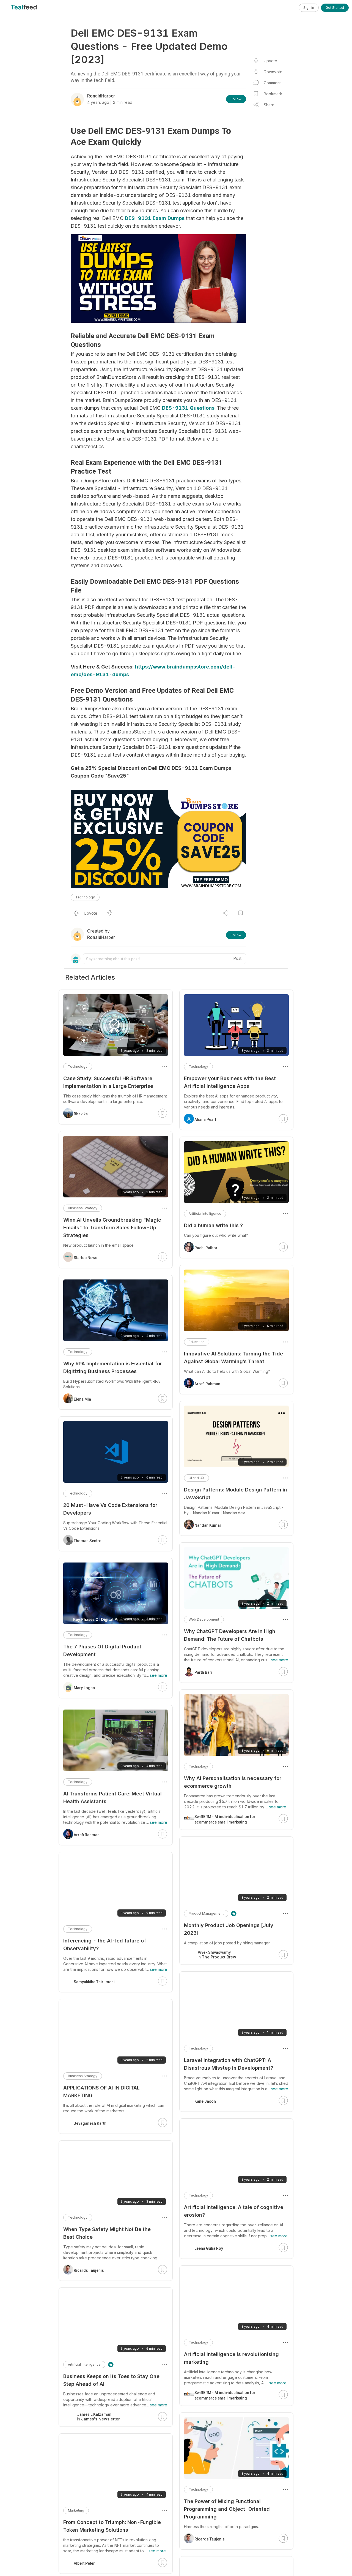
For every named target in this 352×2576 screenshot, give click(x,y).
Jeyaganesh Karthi (91, 2123)
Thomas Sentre (87, 1541)
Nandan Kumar (208, 1525)
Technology (85, 897)
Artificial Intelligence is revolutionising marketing (231, 2358)
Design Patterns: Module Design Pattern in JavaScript (236, 1494)
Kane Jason (205, 2101)
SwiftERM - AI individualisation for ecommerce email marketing (225, 1819)
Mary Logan (84, 1688)
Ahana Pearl (205, 1119)
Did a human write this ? (213, 1225)
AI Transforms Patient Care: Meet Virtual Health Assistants (112, 1798)
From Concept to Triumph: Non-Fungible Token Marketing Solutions (112, 2526)
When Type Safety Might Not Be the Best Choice (107, 2233)
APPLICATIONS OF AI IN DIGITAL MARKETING (101, 2092)
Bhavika (81, 1114)
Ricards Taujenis (210, 2539)
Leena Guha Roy (209, 2248)
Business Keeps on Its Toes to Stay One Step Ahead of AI (111, 2380)
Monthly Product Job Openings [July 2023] (229, 1929)
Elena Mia (82, 1399)
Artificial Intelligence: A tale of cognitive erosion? (234, 2211)
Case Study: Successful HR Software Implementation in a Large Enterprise (108, 1082)
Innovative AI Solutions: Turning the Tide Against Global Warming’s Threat (233, 1358)
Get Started (335, 8)
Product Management (206, 1913)
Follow (236, 99)
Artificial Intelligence (205, 1214)
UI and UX (196, 1478)
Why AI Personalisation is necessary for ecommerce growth (233, 1782)
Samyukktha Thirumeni (94, 1982)
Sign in (309, 8)
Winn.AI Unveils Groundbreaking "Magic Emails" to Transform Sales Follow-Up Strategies (112, 1228)
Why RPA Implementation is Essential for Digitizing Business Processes (113, 1367)
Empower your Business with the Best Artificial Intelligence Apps (230, 1082)
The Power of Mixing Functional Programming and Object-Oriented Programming (227, 2509)
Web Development (204, 1619)
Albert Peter (84, 2563)
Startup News (86, 1258)
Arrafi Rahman (207, 1384)
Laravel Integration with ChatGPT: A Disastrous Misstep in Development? (229, 2064)
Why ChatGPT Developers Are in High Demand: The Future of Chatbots (230, 1635)
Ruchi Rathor (206, 1248)
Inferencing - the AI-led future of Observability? (105, 1945)
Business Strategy (83, 1208)
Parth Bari (203, 1672)
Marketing (76, 2510)
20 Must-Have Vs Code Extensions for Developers (110, 1509)
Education (197, 1342)
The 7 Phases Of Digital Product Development (102, 1650)
